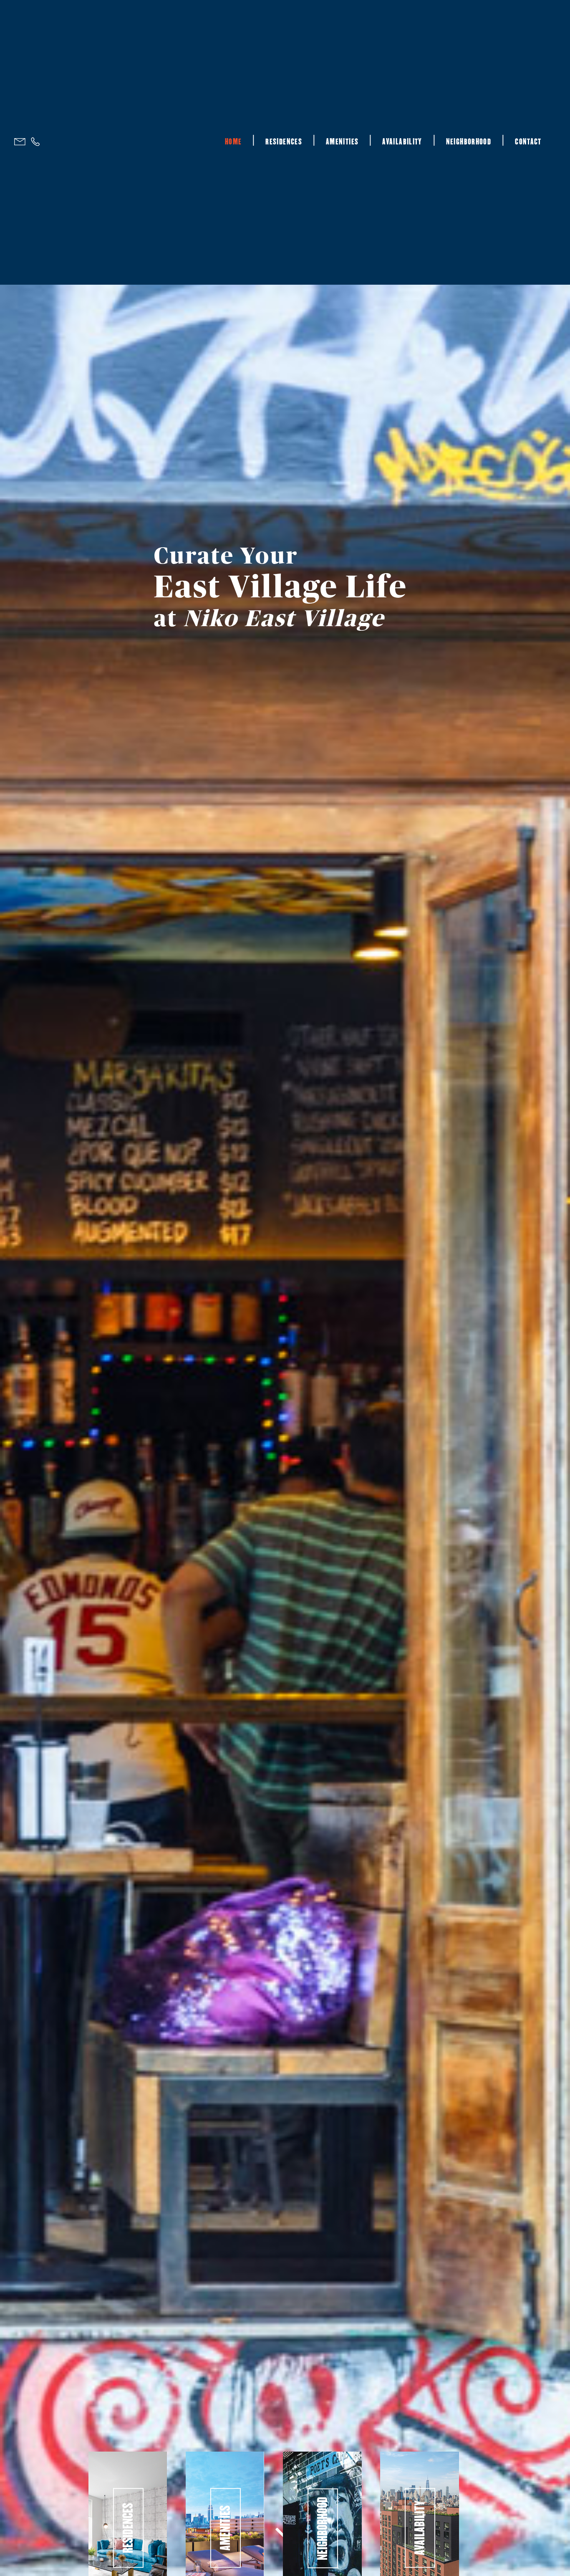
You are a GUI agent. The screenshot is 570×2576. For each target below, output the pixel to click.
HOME (233, 142)
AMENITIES (342, 142)
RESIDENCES (284, 142)
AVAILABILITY (402, 142)
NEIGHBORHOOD (469, 142)
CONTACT (528, 142)
